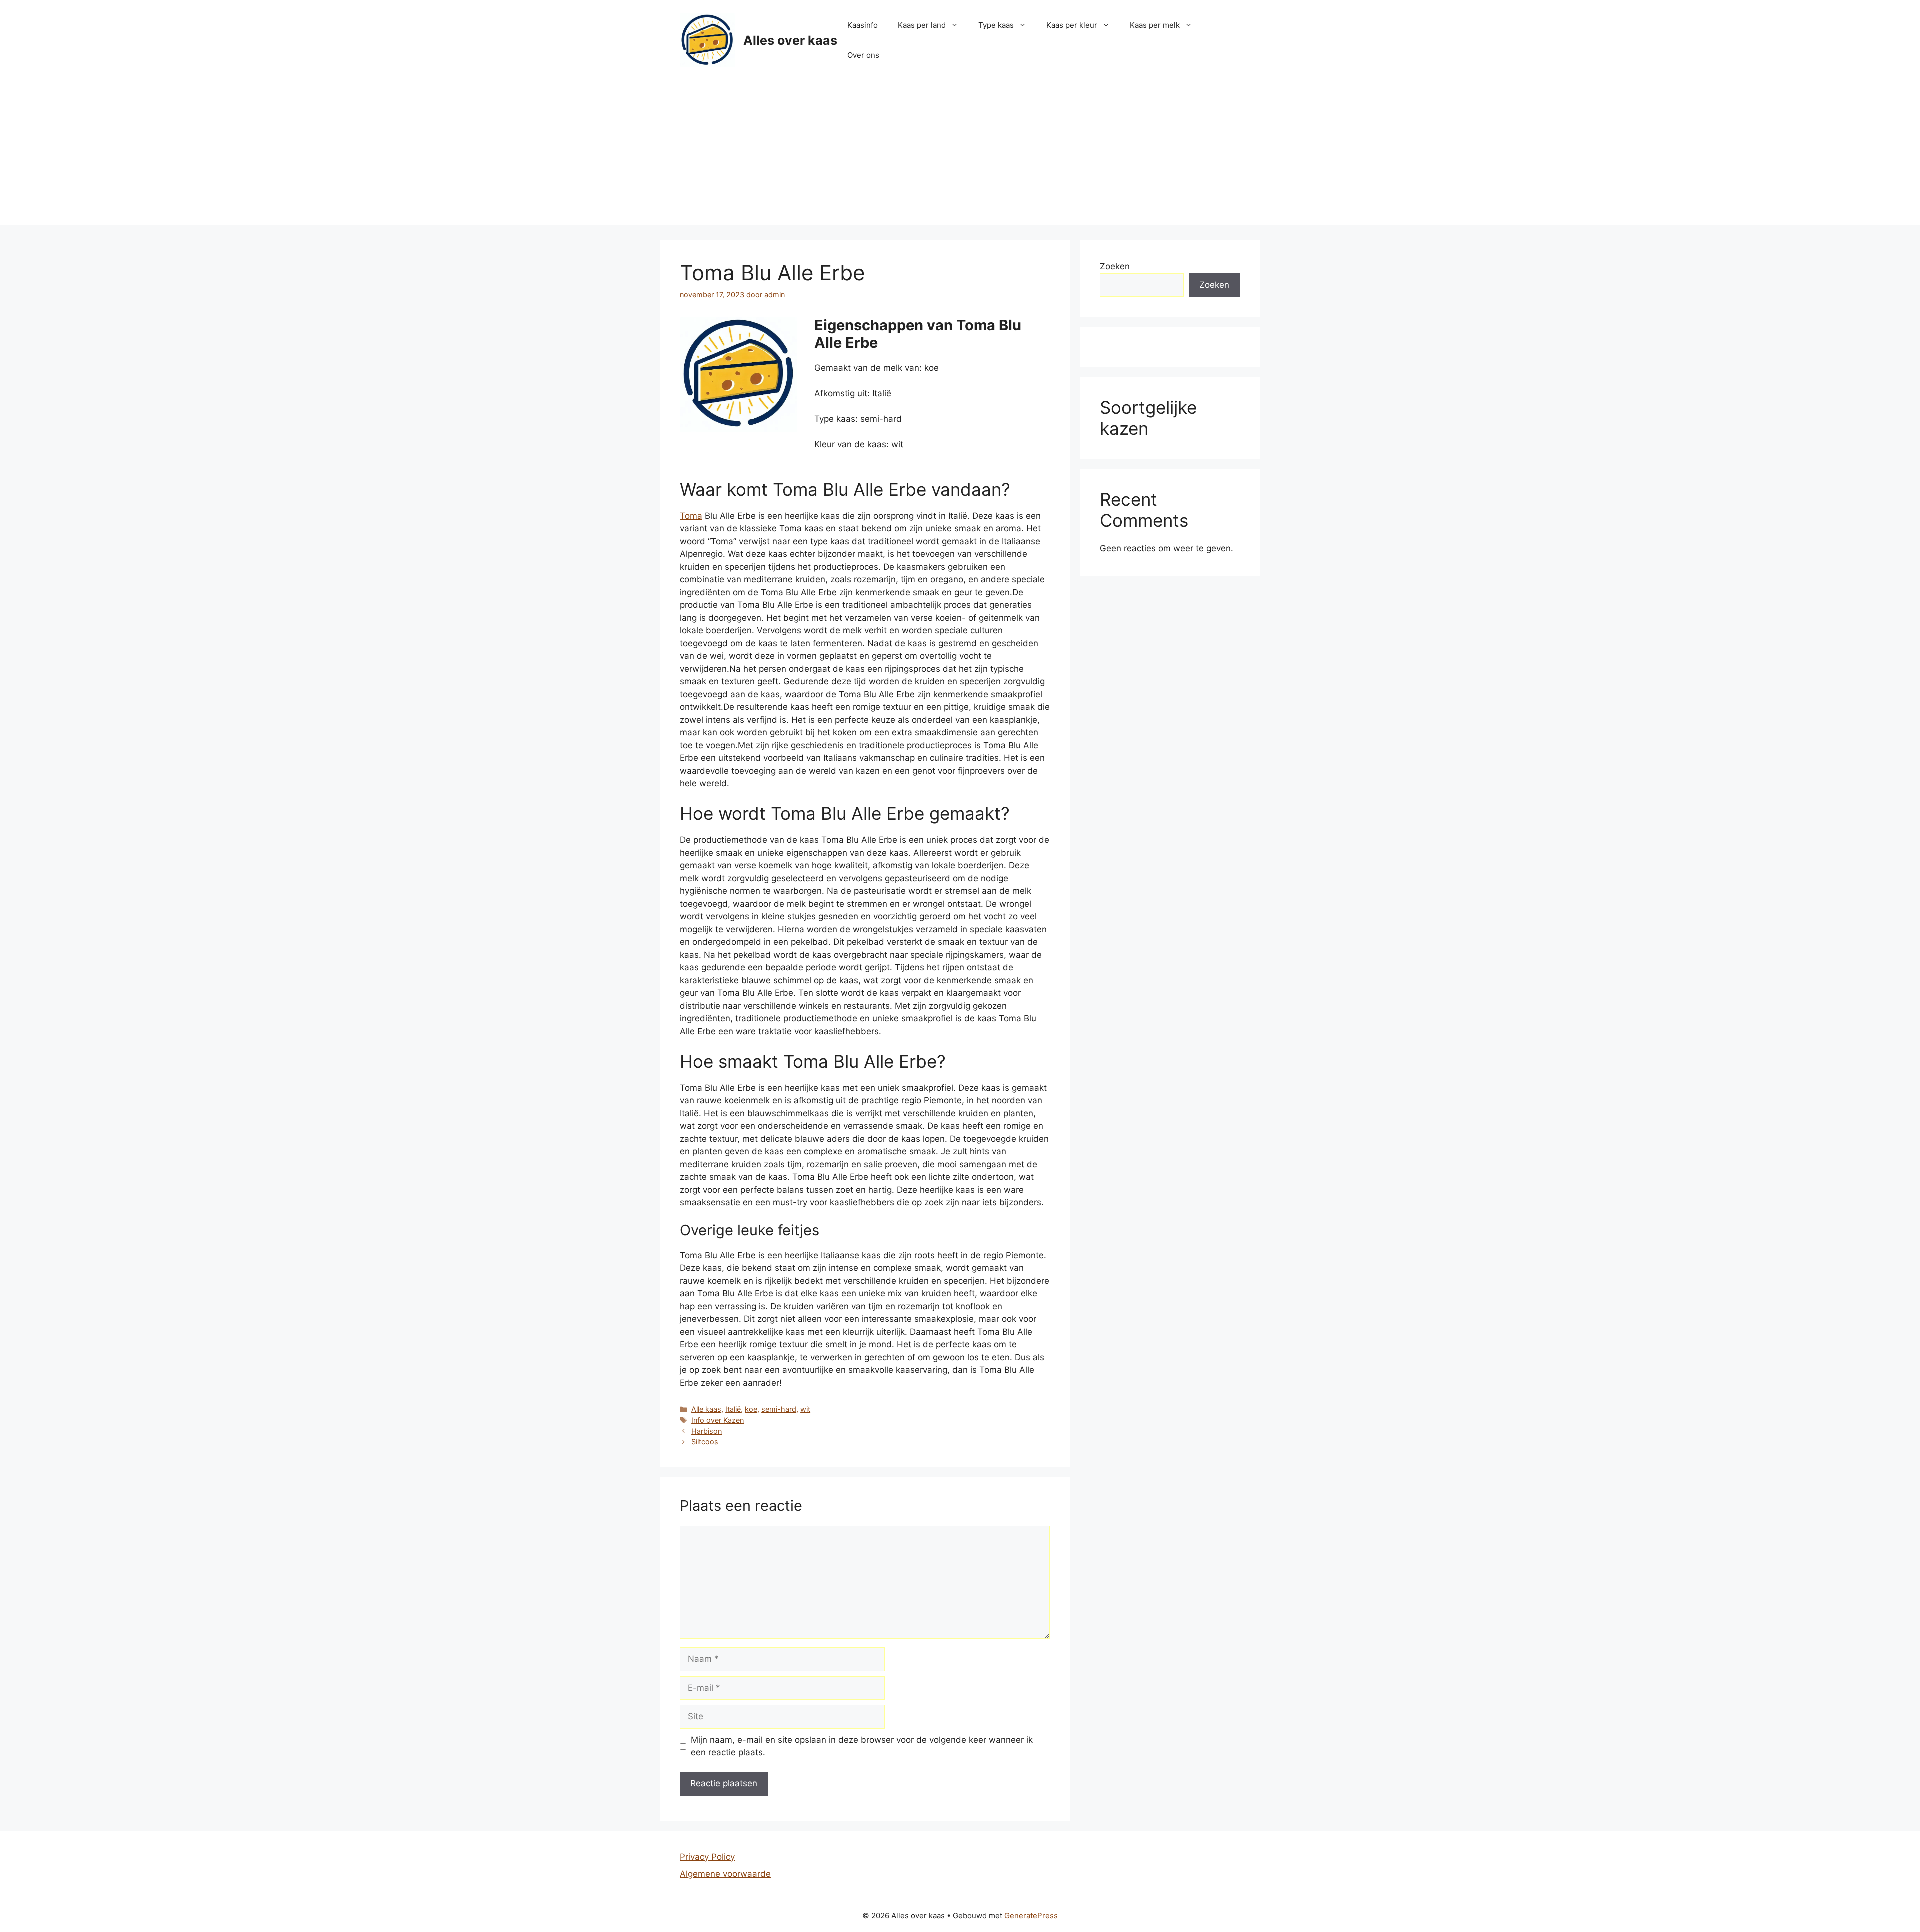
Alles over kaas (790, 40)
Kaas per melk (1155, 25)
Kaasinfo (863, 25)
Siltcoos (705, 1442)
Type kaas (996, 25)
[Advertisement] (960, 155)
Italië (733, 1409)
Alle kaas (706, 1409)
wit (805, 1409)
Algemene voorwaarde (725, 1874)
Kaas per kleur (1072, 25)
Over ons (863, 55)
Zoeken (1115, 266)
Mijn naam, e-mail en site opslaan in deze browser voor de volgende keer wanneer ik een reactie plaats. (862, 1746)
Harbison (707, 1431)
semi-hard (779, 1409)
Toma (691, 516)
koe (751, 1409)
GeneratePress (1031, 1916)
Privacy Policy (707, 1857)
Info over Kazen (718, 1420)
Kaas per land (922, 25)
